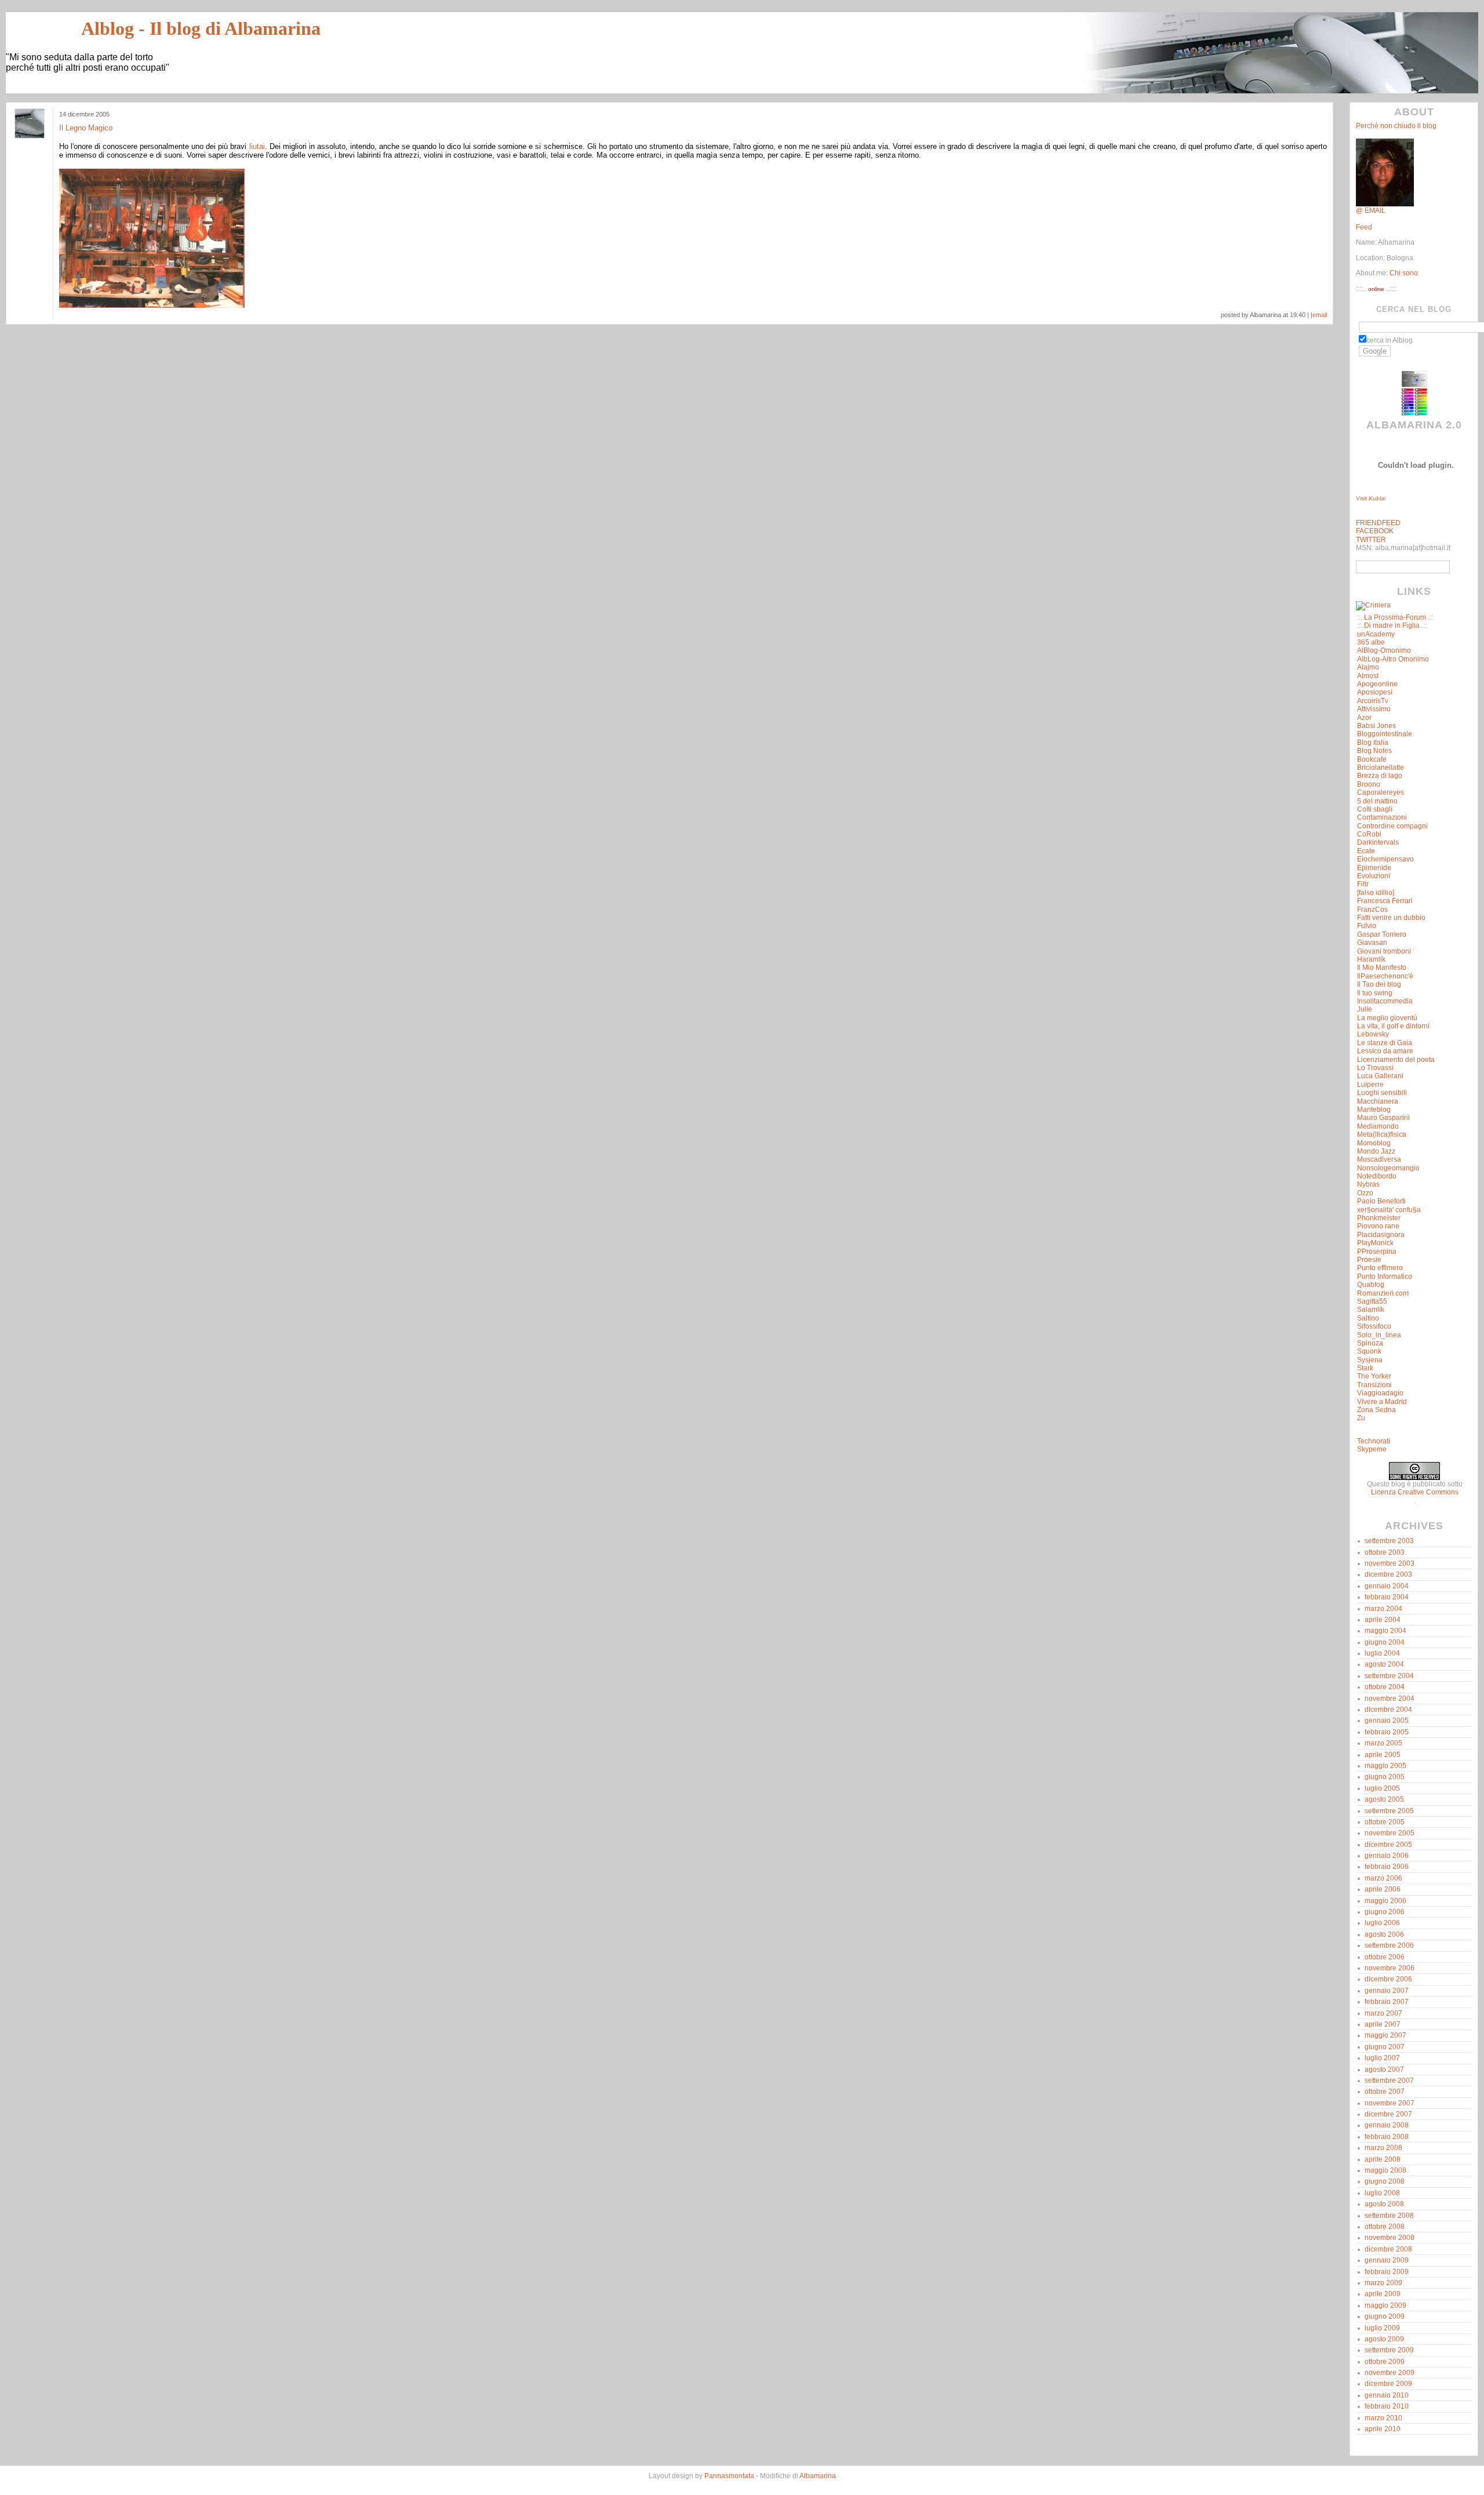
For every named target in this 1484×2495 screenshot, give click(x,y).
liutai (257, 146)
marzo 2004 (1383, 1609)
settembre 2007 (1389, 2081)
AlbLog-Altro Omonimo (1393, 659)
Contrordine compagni (1392, 826)
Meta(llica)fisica (1382, 1134)
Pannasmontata (729, 2476)
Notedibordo (1377, 1176)
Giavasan (1372, 943)
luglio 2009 (1382, 2328)
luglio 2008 (1382, 2193)
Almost (1368, 676)
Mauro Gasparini (1383, 1118)
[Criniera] (1373, 605)
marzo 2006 (1383, 1878)
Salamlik (1371, 1310)
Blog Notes (1374, 751)
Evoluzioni (1374, 876)
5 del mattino (1377, 801)
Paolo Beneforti (1381, 1201)
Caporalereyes (1381, 792)
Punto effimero (1380, 1268)
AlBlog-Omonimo (1384, 650)
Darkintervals (1378, 842)
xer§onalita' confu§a (1389, 1210)
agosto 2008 (1384, 2204)
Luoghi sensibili (1382, 1093)
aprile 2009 (1383, 2294)
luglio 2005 (1382, 1788)
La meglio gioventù (1387, 1018)
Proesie (1369, 1260)
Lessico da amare (1385, 1051)
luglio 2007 (1382, 2058)
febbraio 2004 (1387, 1597)
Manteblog (1374, 1110)
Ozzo (1365, 1193)
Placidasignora (1381, 1235)
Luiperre (1370, 1085)
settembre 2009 (1389, 2350)
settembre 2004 (1389, 1676)
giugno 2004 (1385, 1642)
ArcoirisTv (1373, 701)
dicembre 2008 (1388, 2249)
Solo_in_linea (1379, 1335)
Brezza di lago (1380, 776)
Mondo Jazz (1376, 1151)
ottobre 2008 (1385, 2227)
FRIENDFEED (1378, 523)
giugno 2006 (1385, 1912)
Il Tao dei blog (1379, 984)
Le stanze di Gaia (1385, 1043)
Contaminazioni (1382, 817)
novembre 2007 (1390, 2103)
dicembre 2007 (1388, 2114)
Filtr (1363, 884)
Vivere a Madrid (1382, 1402)
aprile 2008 (1383, 2159)
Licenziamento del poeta (1396, 1060)
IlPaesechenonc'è (1385, 976)
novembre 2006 (1390, 1968)
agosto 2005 (1384, 1799)
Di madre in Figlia (1392, 625)
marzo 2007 (1383, 2013)
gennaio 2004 (1387, 1586)
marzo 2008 (1383, 2148)
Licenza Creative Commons (1415, 1492)
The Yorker (1374, 1376)
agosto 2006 (1384, 1934)
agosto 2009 (1384, 2339)
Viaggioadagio (1380, 1393)
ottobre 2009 (1385, 2362)
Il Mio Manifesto (1382, 968)
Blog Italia (1373, 743)
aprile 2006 (1383, 1889)
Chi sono (1403, 273)
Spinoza (1370, 1343)
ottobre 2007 (1385, 2092)
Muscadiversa (1379, 1159)
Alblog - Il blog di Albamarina (201, 28)
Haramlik (1371, 959)
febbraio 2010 (1387, 2406)
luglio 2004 (1382, 1653)
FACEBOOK (1375, 531)
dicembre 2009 (1388, 2384)
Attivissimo (1374, 709)
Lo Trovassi (1375, 1068)
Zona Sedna (1376, 1410)
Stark (1365, 1368)
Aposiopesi (1375, 692)
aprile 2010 (1383, 2429)
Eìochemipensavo (1385, 859)
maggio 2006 (1385, 1901)
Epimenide (1374, 868)
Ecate (1366, 851)
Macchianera (1378, 1101)
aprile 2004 (1383, 1620)
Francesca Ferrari (1385, 901)
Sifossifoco (1374, 1326)
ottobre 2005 (1385, 1822)
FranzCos (1372, 910)
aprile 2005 (1383, 1755)
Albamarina (818, 2476)
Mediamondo (1378, 1126)
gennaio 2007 (1387, 1991)
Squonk (1369, 1351)
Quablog (1371, 1285)
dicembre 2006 (1388, 1979)
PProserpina (1377, 1252)
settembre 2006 (1389, 1945)
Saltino (1368, 1318)
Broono (1369, 784)
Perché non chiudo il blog (1396, 126)
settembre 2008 (1389, 2216)
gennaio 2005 (1387, 1721)
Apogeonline (1377, 684)
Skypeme (1372, 1449)
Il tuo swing (1375, 993)
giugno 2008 (1385, 2181)
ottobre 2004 (1385, 1687)
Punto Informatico (1385, 1276)
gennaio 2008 (1387, 2125)
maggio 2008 (1385, 2170)
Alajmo (1368, 667)
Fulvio (1367, 926)
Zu (1361, 1418)
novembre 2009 (1390, 2373)
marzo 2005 (1383, 1743)
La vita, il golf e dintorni (1393, 1026)
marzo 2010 (1383, 2418)
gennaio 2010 (1387, 2395)
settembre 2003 (1389, 1541)
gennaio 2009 (1387, 2260)
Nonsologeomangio (1388, 1168)
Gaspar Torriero (1382, 934)
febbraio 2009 (1387, 2272)
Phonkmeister (1379, 1218)
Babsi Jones (1376, 726)
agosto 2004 (1384, 1664)
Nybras (1368, 1184)
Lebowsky (1373, 1034)
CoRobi (1369, 834)
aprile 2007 (1383, 2024)
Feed (1364, 227)
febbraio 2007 (1387, 2002)
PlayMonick (1375, 1243)
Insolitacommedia (1385, 1001)
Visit (1371, 498)
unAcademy (1376, 634)
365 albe (1371, 642)
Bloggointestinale (1385, 734)
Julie (1365, 1009)
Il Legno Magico (86, 128)
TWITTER (1371, 540)
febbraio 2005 (1387, 1732)
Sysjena (1370, 1360)
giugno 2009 (1385, 2316)
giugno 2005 (1385, 1777)
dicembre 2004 (1388, 1710)
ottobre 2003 (1385, 1552)
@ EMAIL (1371, 210)
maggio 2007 (1385, 2035)
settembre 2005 (1389, 1811)
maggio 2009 (1385, 2305)
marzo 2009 (1383, 2283)
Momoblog (1374, 1143)
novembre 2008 (1390, 2238)
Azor (1364, 718)
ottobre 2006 (1385, 1957)
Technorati (1374, 1441)
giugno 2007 (1385, 2047)
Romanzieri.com (1383, 1293)
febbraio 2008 (1387, 2137)
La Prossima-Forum (1395, 617)
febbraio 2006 (1387, 1867)
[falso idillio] (1376, 893)
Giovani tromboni (1384, 951)
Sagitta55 (1372, 1301)
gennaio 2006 (1387, 1856)
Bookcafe (1372, 759)
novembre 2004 (1390, 1699)
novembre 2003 (1390, 1563)
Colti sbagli (1375, 809)
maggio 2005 (1385, 1766)
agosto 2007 (1384, 2070)
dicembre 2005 (1388, 1845)
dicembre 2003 (1388, 1574)
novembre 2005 (1390, 1833)
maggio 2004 (1385, 1631)
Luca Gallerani (1380, 1076)
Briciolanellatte (1381, 768)
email (1320, 315)
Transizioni (1374, 1385)
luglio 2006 (1382, 1923)
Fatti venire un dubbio (1391, 918)
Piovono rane (1378, 1226)
